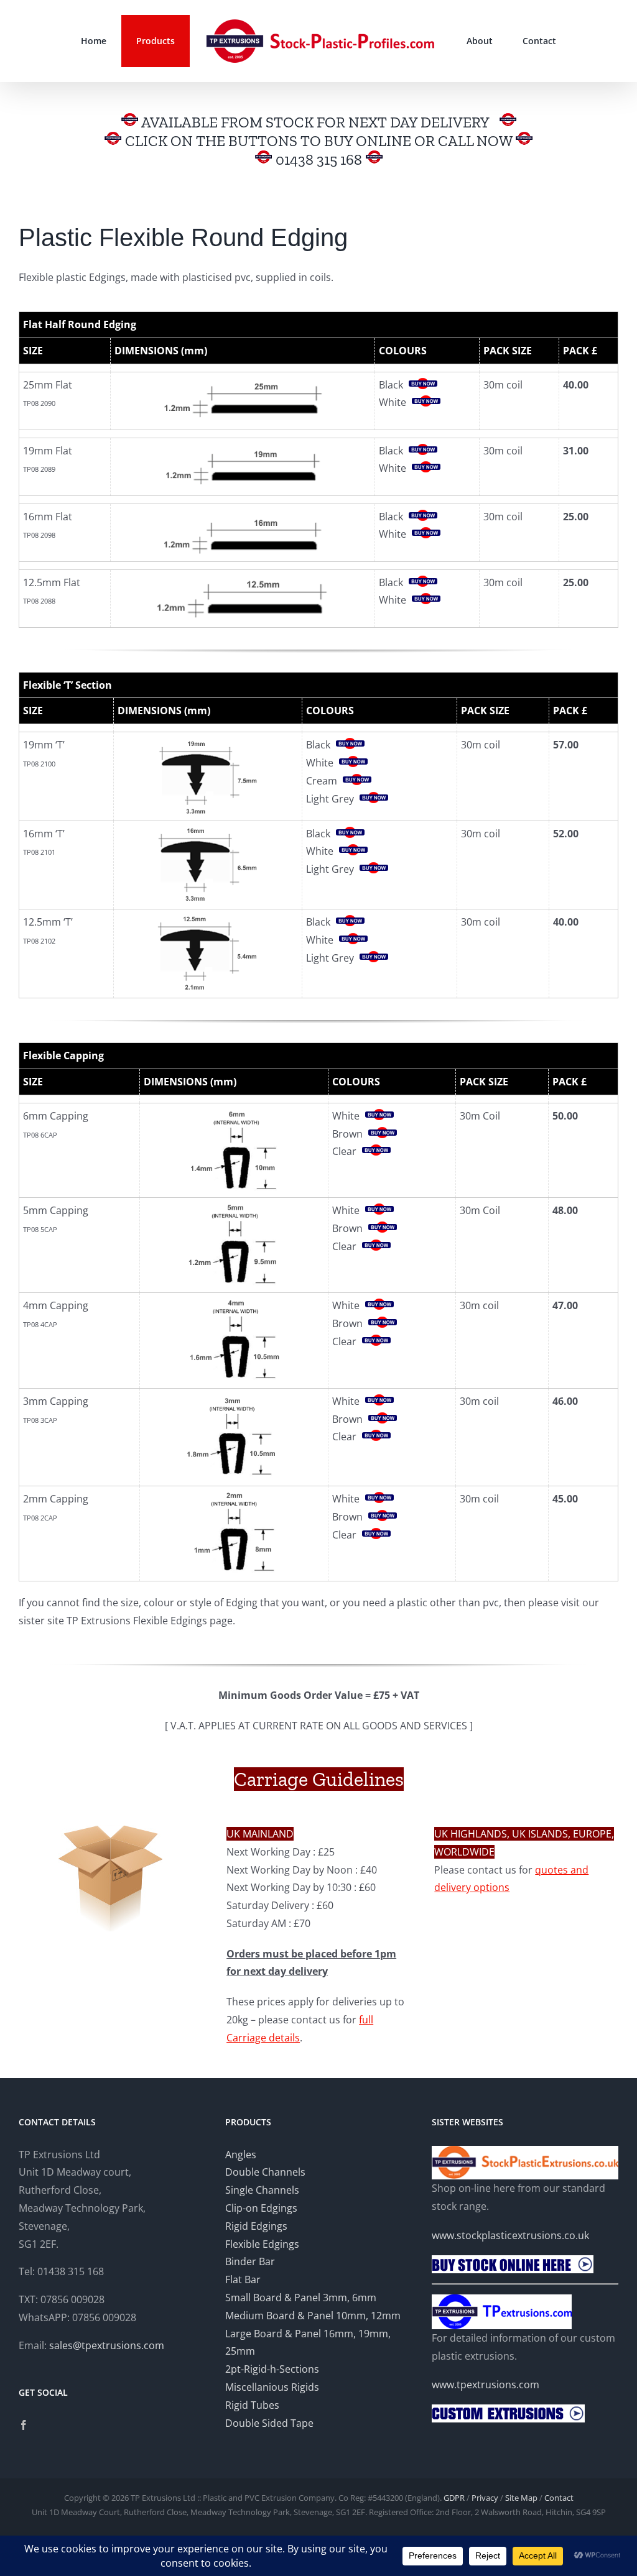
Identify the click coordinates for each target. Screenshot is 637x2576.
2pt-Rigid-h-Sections (272, 2369)
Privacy (485, 2498)
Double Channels (265, 2172)
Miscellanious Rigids (272, 2387)
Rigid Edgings (256, 2226)
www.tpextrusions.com (486, 2385)
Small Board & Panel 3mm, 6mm (301, 2298)
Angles (241, 2155)
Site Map (521, 2498)
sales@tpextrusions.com (107, 2345)
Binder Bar (250, 2261)
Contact (559, 2498)
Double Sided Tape (269, 2423)
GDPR (454, 2498)
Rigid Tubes (252, 2405)
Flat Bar (243, 2279)
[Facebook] (24, 2425)
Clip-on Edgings (261, 2208)
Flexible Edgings (262, 2244)
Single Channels (262, 2190)
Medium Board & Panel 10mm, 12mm (313, 2316)
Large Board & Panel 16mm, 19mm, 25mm (308, 2343)
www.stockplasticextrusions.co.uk (510, 2235)
